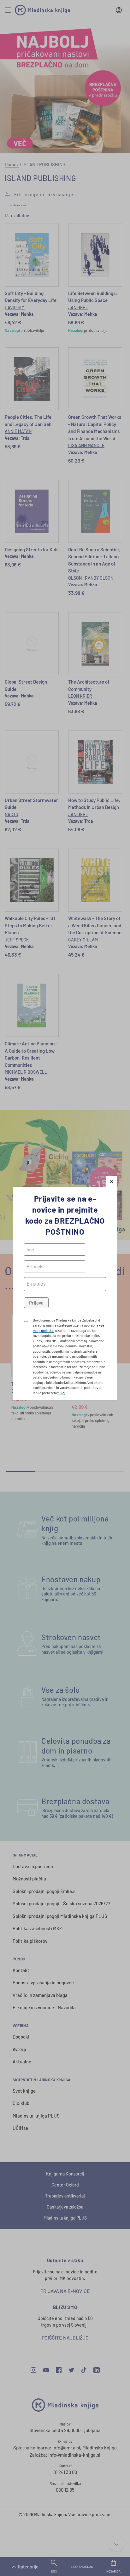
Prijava (36, 1303)
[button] (112, 1181)
